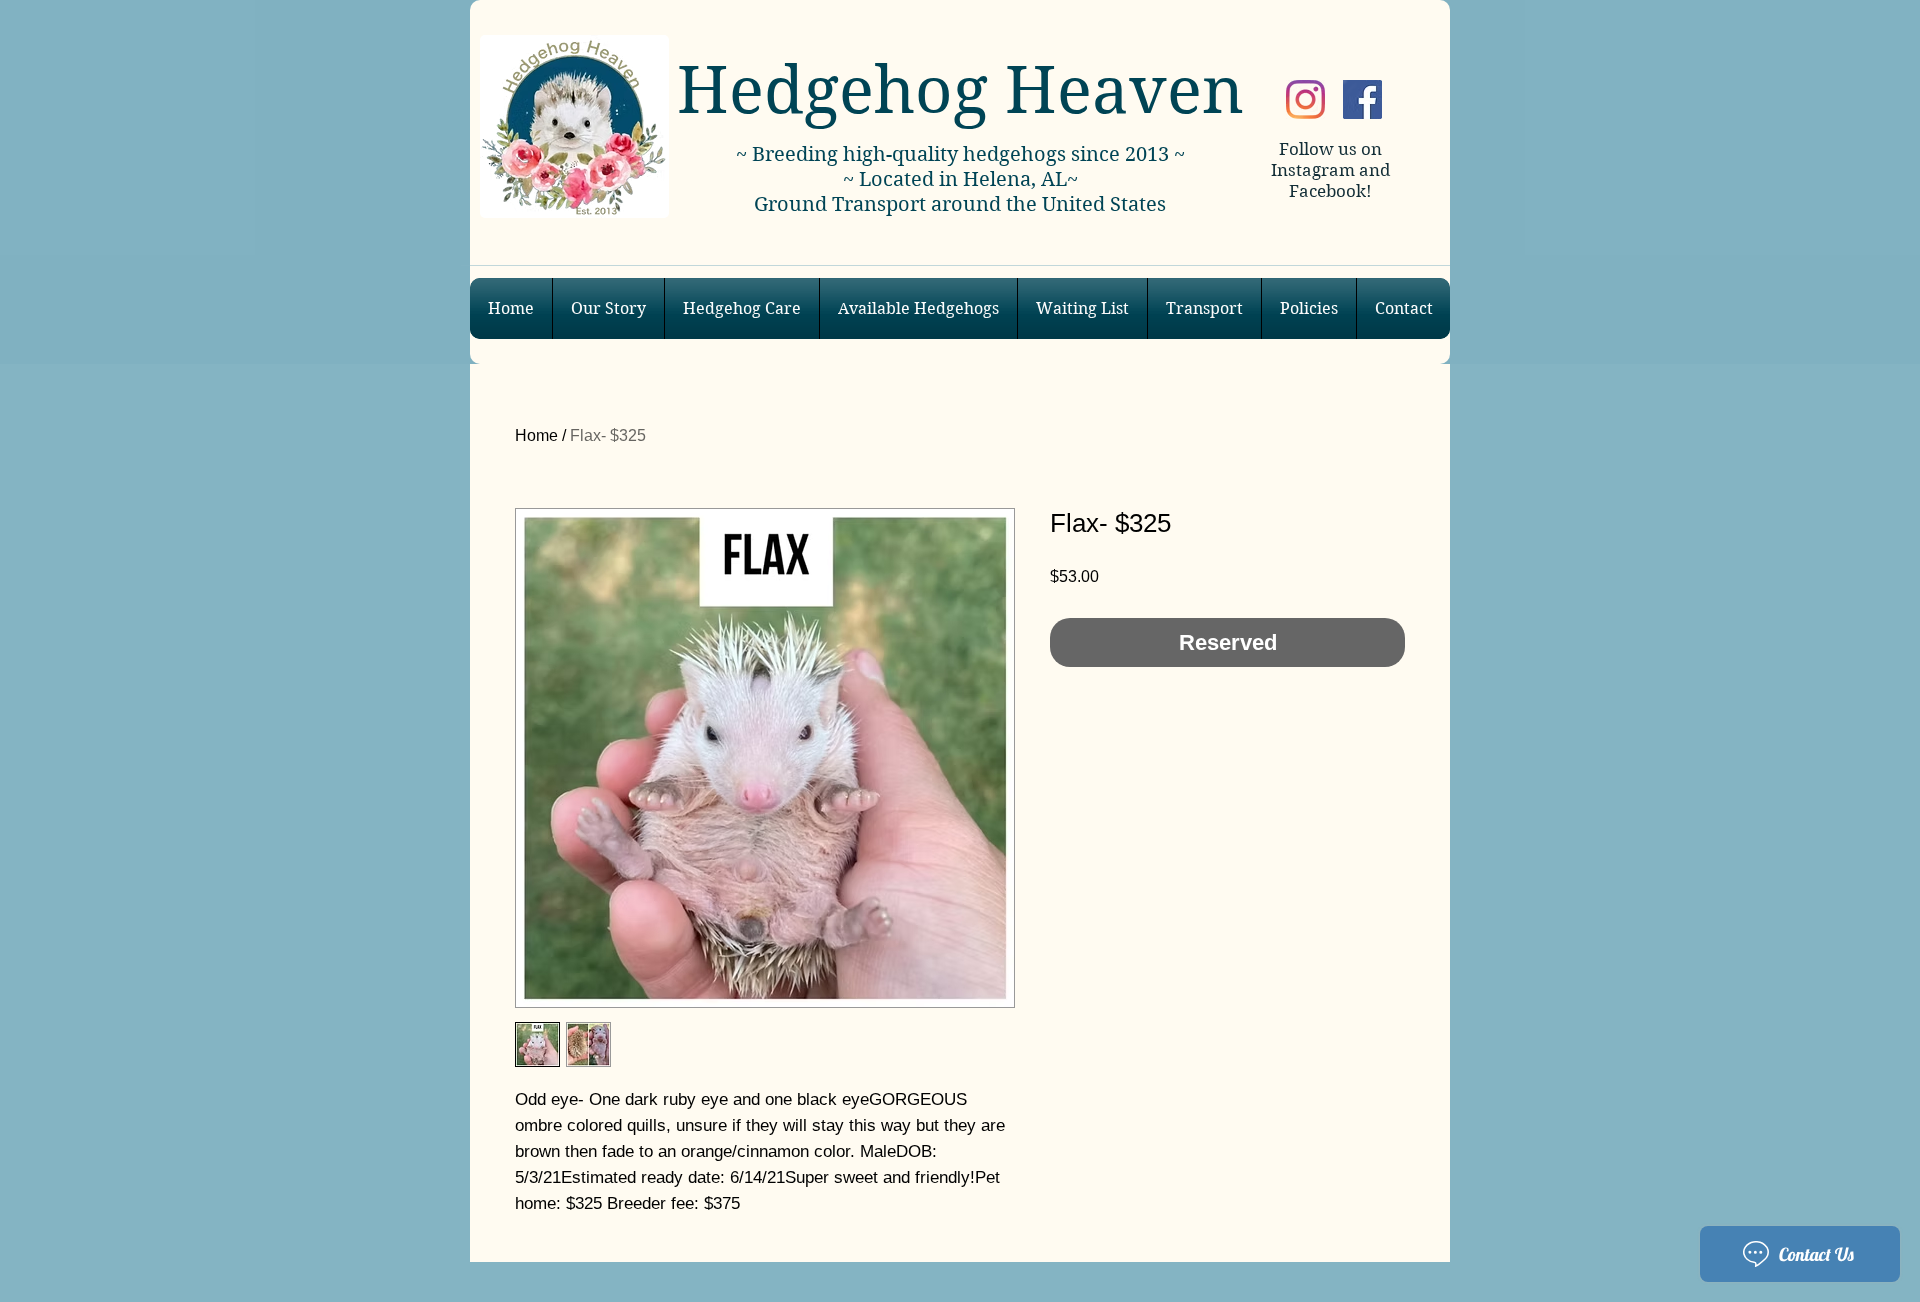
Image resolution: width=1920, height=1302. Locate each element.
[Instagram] (1305, 99)
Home (536, 435)
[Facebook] (1362, 99)
